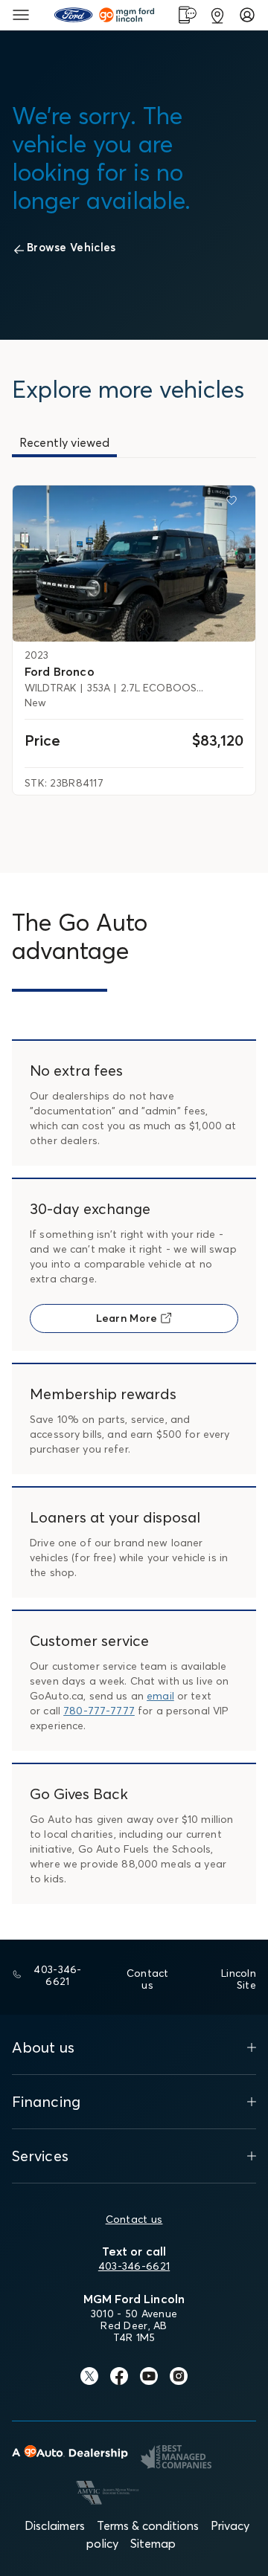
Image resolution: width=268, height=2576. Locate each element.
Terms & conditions (148, 2525)
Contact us (134, 2219)
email (160, 1696)
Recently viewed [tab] (64, 442)
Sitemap (153, 2543)
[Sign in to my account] (247, 15)
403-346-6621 (134, 2266)
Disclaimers (55, 2525)
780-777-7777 (99, 1711)
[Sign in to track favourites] (234, 503)
